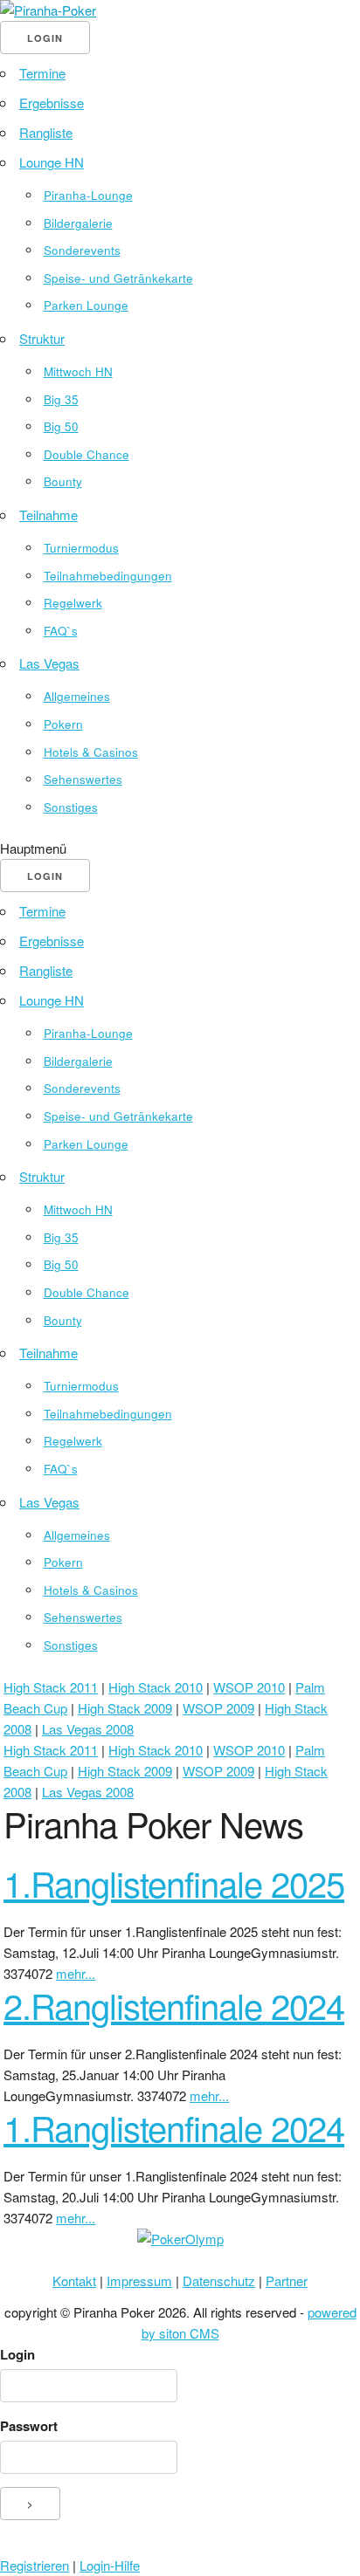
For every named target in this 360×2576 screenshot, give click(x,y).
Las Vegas (49, 663)
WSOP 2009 (218, 1708)
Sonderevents (82, 250)
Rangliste (46, 132)
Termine (42, 73)
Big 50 (61, 426)
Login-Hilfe (110, 2565)
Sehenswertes (83, 779)
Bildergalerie (78, 223)
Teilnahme (48, 515)
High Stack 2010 (156, 1687)
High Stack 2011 (51, 1687)
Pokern (63, 724)
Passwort (29, 2426)
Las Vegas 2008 (88, 1729)
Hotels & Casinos (91, 752)
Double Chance (87, 454)
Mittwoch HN (78, 371)
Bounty (63, 481)
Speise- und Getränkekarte (118, 278)
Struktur (42, 338)
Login (17, 2354)
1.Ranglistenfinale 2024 (174, 2127)
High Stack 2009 (125, 1708)
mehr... (76, 1973)
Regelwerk (73, 603)
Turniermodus (81, 548)
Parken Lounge (86, 305)
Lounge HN (52, 162)
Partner (287, 2281)
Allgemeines (77, 696)
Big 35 (61, 399)
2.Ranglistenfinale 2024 (174, 2005)
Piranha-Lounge (88, 195)
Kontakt (74, 2281)
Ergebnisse (52, 103)
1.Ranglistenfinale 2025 (174, 1882)
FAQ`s (61, 631)
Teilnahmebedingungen (108, 576)
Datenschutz (219, 2281)
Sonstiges (71, 807)
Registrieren (35, 2565)
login (45, 38)
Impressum (139, 2281)
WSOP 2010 (249, 1687)
